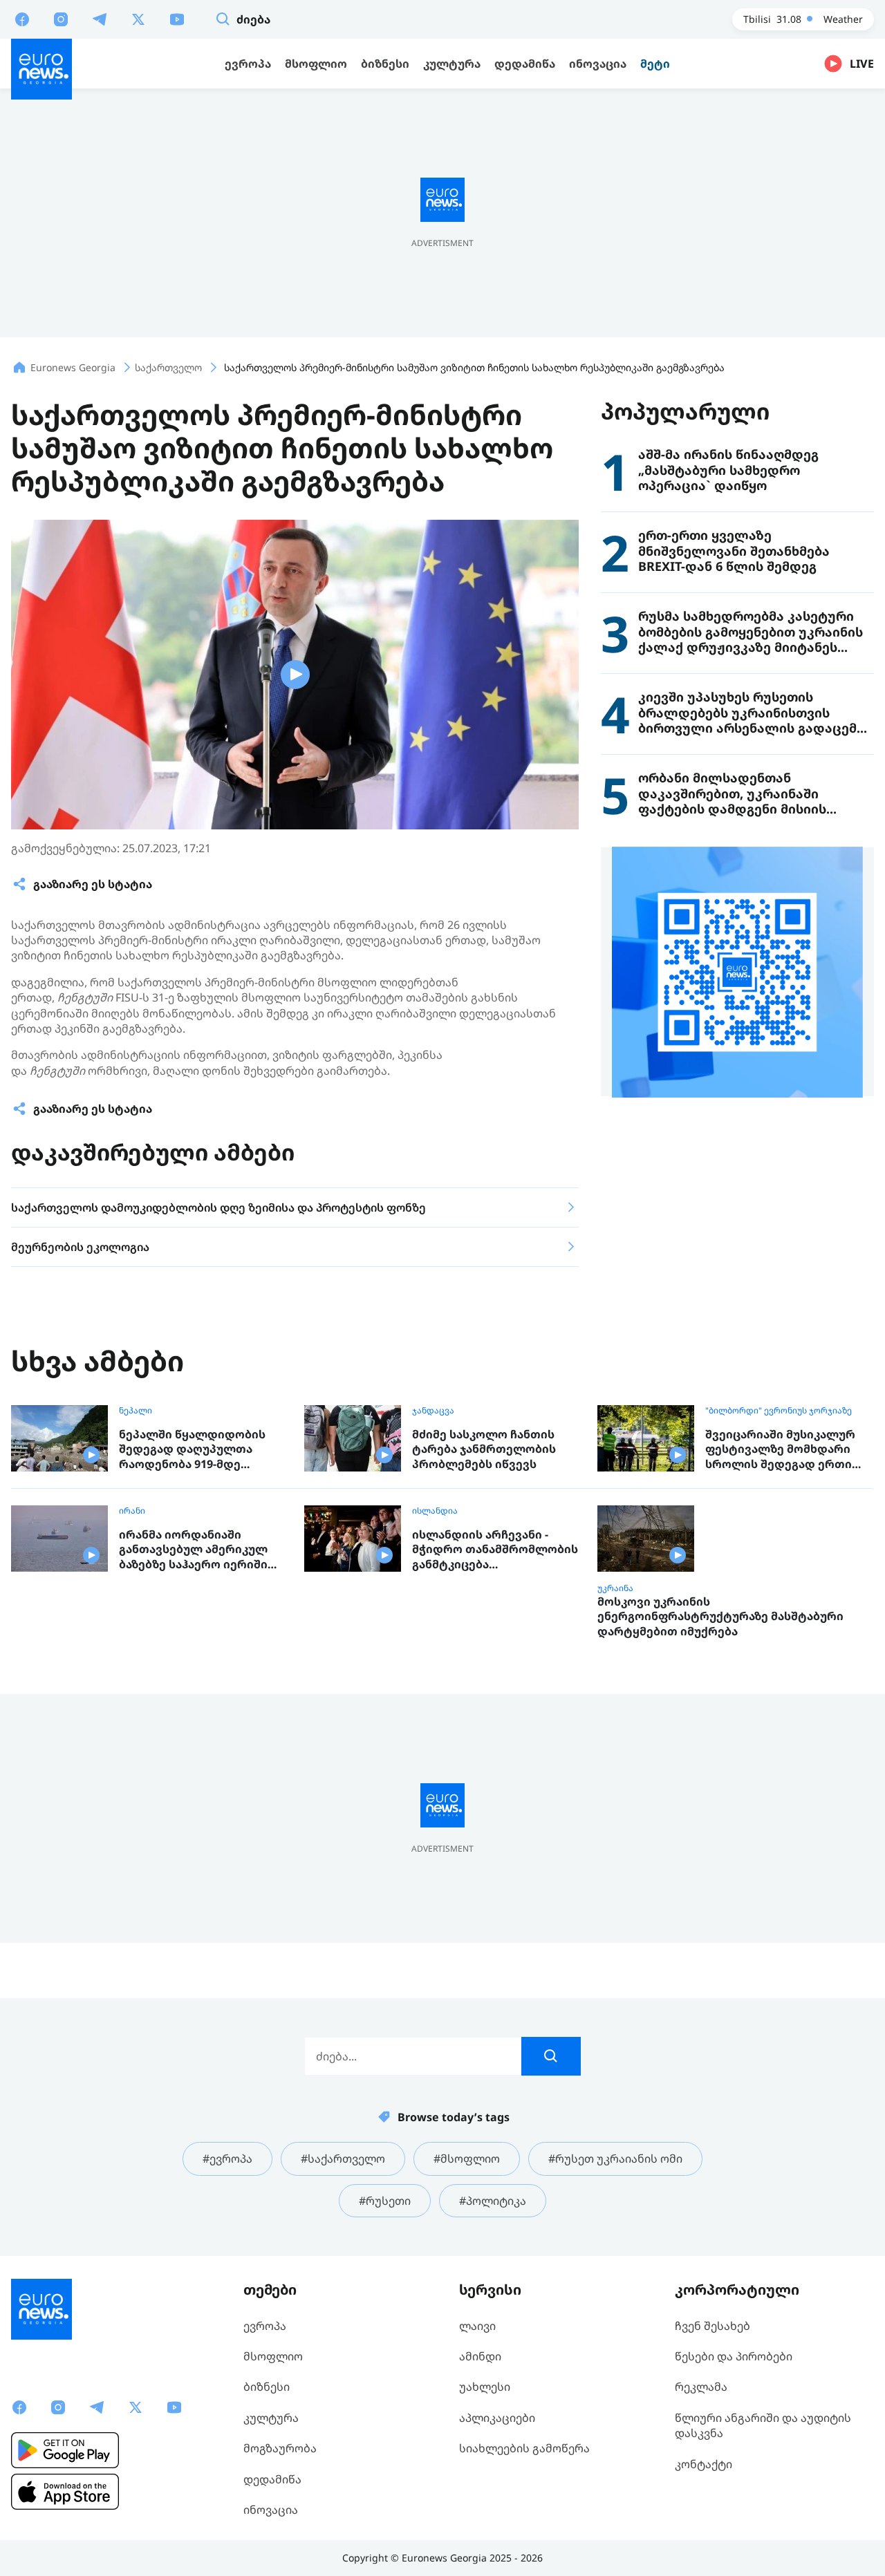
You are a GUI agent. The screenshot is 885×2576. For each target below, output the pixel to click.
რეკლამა (701, 2387)
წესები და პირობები (734, 2356)
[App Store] (65, 2492)
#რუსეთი (385, 2201)
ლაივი (477, 2326)
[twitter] (138, 19)
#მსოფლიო (467, 2159)
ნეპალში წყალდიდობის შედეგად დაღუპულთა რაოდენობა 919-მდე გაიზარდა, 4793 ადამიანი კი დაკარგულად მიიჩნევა (202, 1450)
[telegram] (100, 19)
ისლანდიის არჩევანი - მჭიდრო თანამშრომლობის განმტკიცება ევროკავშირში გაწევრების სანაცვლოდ (495, 1550)
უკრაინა (615, 1588)
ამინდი (480, 2356)
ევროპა (265, 2326)
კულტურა (271, 2418)
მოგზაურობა (280, 2448)
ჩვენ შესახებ (712, 2326)
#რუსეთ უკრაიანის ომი (615, 2159)
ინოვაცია (271, 2510)
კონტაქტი (704, 2464)
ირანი (132, 1511)
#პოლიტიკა (493, 2201)
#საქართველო (343, 2159)
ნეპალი (136, 1411)
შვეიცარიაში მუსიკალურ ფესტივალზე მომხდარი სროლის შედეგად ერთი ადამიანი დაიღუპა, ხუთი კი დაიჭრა (788, 1450)
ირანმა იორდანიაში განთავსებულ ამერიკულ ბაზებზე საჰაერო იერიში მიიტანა (193, 1550)
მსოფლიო (273, 2356)
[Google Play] (65, 2450)
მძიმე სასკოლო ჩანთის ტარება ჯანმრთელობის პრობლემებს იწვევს (484, 1449)
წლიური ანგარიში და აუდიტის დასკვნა (763, 2425)
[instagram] (61, 19)
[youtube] (177, 19)
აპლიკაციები (497, 2418)
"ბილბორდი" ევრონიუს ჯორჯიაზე (779, 1411)
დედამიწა (272, 2479)
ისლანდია (435, 1511)
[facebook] (22, 19)
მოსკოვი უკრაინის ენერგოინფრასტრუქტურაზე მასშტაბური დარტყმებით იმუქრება (720, 1617)
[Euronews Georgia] (41, 69)
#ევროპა (227, 2159)
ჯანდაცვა (433, 1411)
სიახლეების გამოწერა (524, 2448)
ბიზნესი (267, 2387)
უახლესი (485, 2387)
